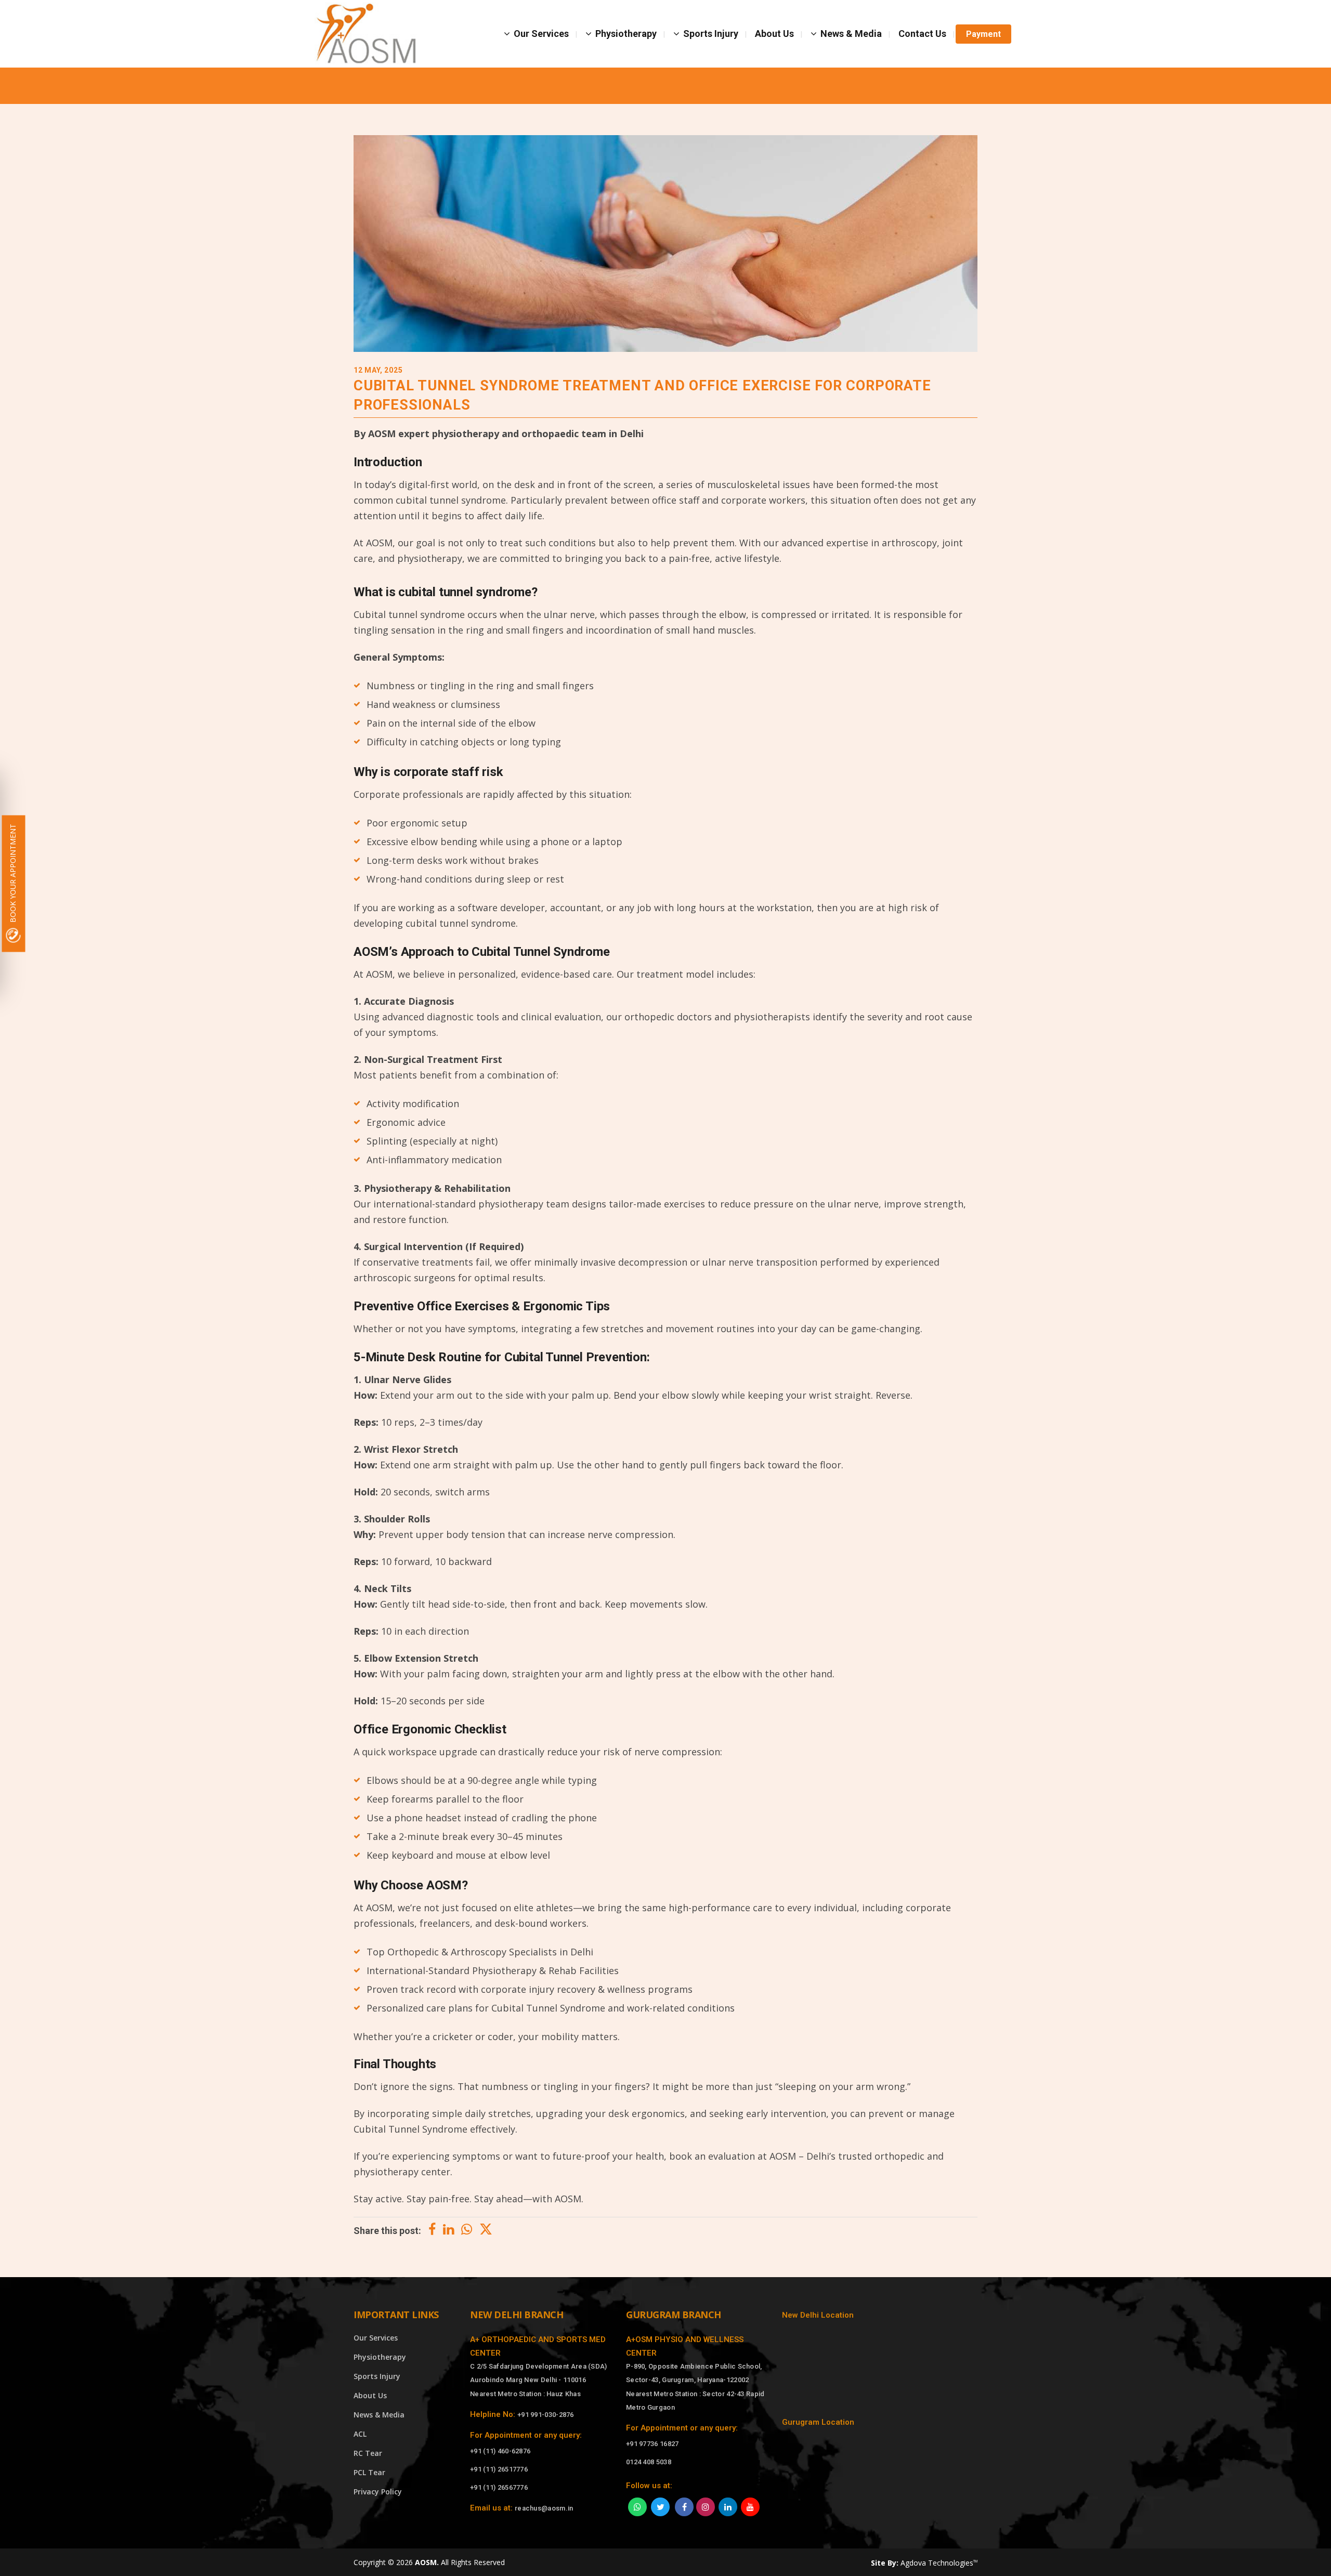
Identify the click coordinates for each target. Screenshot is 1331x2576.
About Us (370, 2395)
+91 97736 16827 (653, 2444)
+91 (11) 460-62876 (500, 2451)
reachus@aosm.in (544, 2508)
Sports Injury (377, 2376)
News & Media (379, 2415)
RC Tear (368, 2453)
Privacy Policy (378, 2492)
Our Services (376, 2338)
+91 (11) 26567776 (499, 2487)
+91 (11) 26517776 (499, 2469)
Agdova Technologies (939, 2563)
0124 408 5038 (649, 2462)
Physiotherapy (380, 2357)
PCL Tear (369, 2472)
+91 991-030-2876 (546, 2415)
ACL (360, 2434)
